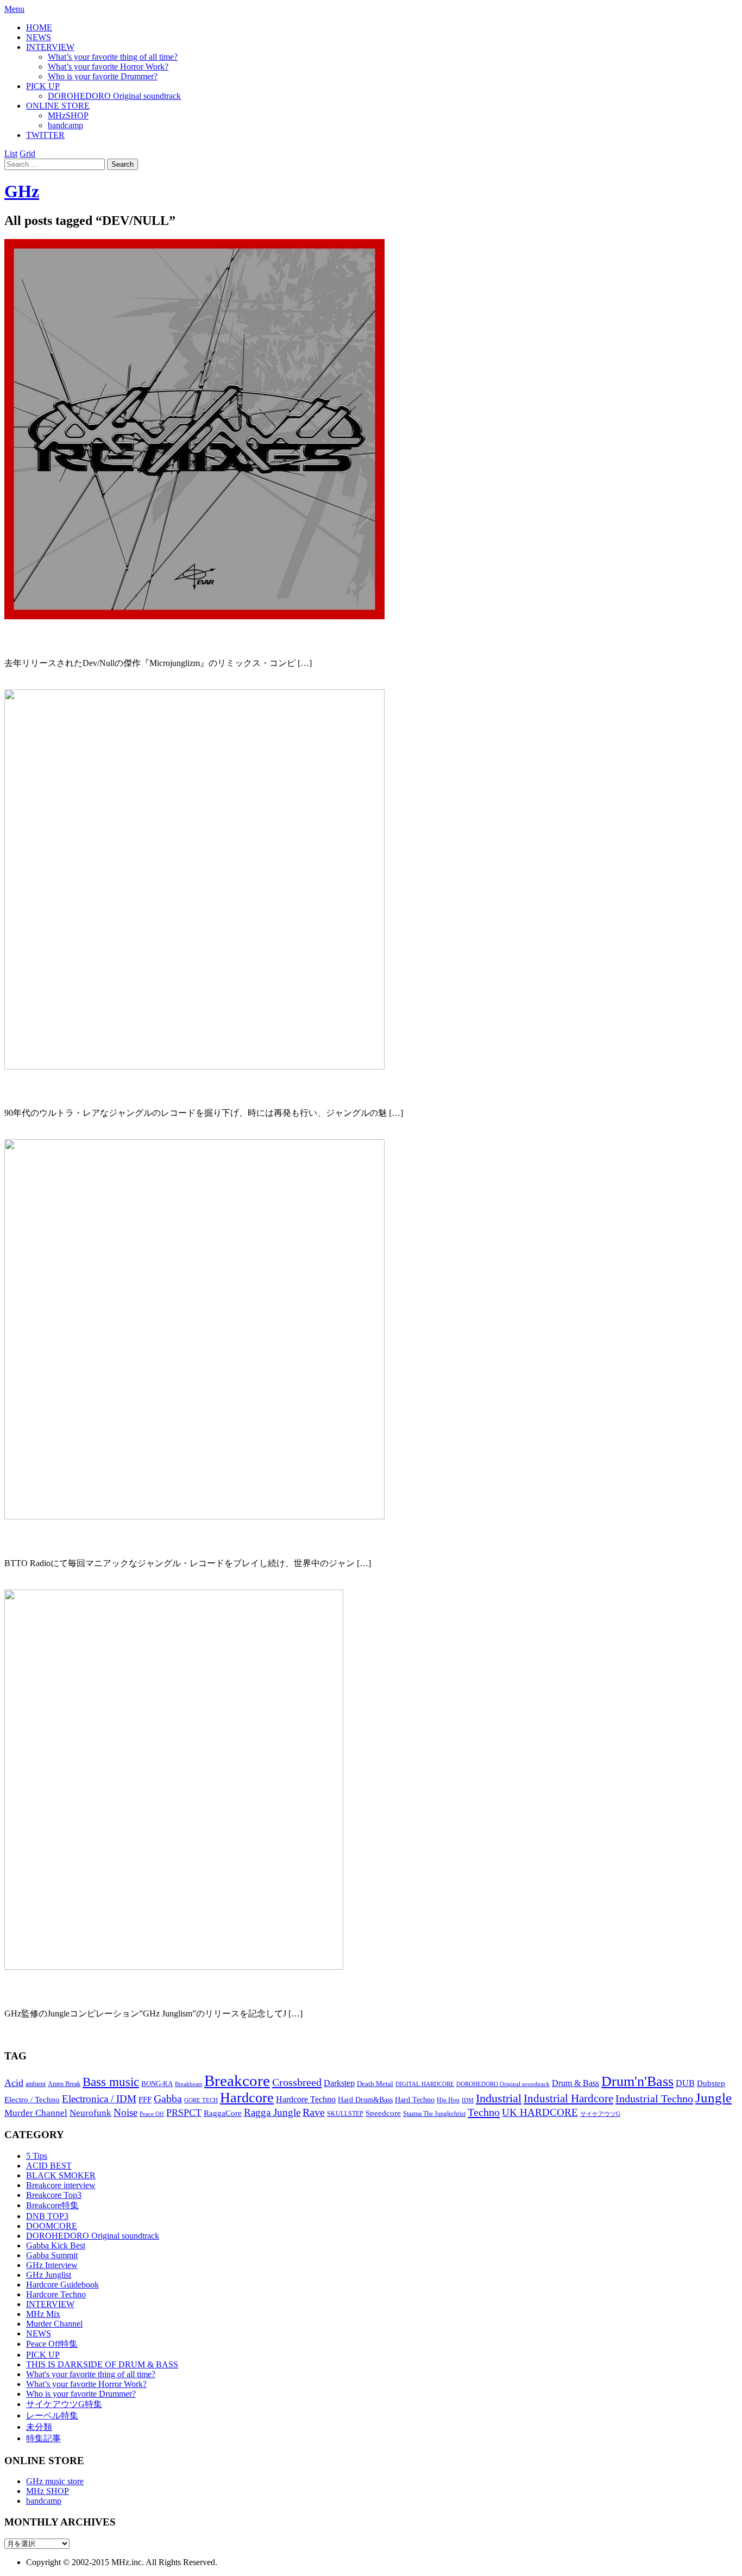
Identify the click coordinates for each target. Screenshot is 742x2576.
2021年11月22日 (35, 1133)
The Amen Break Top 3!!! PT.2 (90, 1990)
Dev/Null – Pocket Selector (79, 1540)
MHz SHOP (48, 2491)
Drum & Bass (576, 2083)
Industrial (499, 2098)
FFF (145, 2100)
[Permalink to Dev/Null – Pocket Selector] (194, 1516)
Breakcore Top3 (54, 2195)
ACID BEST (49, 2166)
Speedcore (383, 2113)
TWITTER (45, 135)
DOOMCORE (52, 2226)
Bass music (111, 2082)
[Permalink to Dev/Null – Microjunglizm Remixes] (194, 616)
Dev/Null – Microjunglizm (78, 1090)
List (11, 153)
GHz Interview (52, 2265)
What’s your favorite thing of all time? (113, 57)
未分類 (39, 2427)
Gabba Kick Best (56, 2245)
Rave (314, 2112)
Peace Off (152, 2114)
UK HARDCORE (540, 2112)
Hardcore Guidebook (62, 2285)
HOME (39, 27)
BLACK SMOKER (61, 2175)
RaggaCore (223, 2113)
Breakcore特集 (52, 2205)
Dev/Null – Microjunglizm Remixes (103, 639)
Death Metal (375, 2084)
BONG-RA (157, 2084)
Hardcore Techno (306, 2099)
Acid (14, 2083)
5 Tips (37, 2156)
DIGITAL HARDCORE (425, 2084)
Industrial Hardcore (568, 2099)
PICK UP (43, 86)
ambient (36, 2084)
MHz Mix (43, 2314)
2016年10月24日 (35, 2034)
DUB (685, 2083)
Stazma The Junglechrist (434, 2114)
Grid (27, 153)
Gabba (168, 2099)
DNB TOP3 (47, 2216)
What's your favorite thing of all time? (91, 2374)
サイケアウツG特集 (64, 2404)
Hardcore (247, 2098)
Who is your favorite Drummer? (103, 76)
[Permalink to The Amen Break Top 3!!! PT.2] (174, 1967)
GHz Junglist (49, 2275)
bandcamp (65, 125)
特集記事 (43, 2438)
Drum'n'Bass (637, 2081)
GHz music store (55, 2481)
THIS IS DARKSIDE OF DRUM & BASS (102, 2364)
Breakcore (237, 2081)
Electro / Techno (32, 2100)
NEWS (39, 37)
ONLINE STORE (58, 106)
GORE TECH (201, 2100)
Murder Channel (36, 2113)
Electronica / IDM (99, 2099)
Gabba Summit (52, 2255)
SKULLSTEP (345, 2114)
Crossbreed (297, 2082)
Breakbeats (188, 2084)
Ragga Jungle (272, 2112)
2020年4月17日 (33, 1583)
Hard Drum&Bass (365, 2100)
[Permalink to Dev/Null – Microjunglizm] (194, 1067)
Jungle (713, 2098)
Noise (125, 2112)
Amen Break (64, 2084)
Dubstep (711, 2083)
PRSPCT (184, 2113)
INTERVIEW (50, 47)
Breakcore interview (61, 2185)
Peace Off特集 (52, 2344)
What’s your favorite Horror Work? (108, 67)
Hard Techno (415, 2100)
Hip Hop (448, 2100)
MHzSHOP (68, 115)
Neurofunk (90, 2113)
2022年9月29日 (33, 683)
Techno (484, 2112)
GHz (22, 191)
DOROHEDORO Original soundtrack (114, 96)
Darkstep (339, 2083)
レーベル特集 (52, 2415)
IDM (468, 2100)
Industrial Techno (654, 2099)
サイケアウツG (600, 2114)
